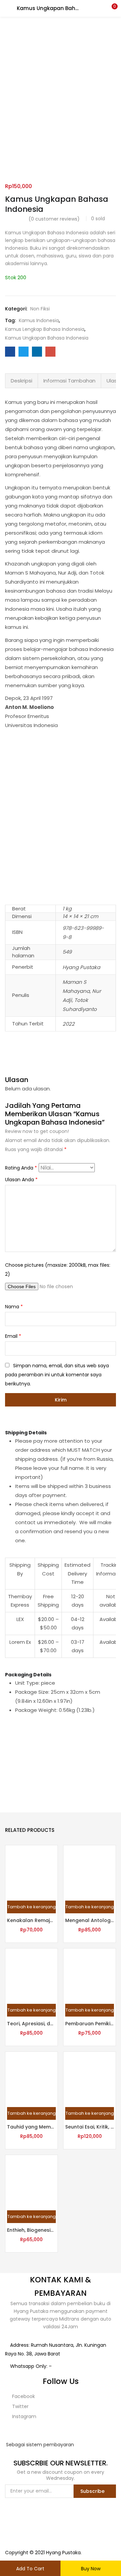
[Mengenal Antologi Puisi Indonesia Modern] (90, 1871)
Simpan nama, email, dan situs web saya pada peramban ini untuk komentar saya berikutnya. (57, 1375)
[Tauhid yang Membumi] (31, 2077)
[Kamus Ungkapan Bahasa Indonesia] (10, 352)
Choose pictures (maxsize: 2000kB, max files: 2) (58, 1270)
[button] (111, 8)
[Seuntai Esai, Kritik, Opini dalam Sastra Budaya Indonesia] (90, 2077)
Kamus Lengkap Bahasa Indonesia (45, 329)
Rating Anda (21, 1168)
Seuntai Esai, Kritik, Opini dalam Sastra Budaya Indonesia (90, 2127)
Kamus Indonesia (39, 320)
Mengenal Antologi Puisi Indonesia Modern (90, 1920)
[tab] (22, 381)
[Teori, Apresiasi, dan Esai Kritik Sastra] (31, 1974)
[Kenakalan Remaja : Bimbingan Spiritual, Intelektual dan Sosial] (31, 1871)
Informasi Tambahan (69, 381)
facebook (23, 2396)
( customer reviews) (54, 219)
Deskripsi (22, 381)
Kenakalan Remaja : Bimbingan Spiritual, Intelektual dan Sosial (31, 1920)
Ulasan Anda (21, 1180)
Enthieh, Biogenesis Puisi (31, 2230)
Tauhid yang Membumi (31, 2127)
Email (13, 1336)
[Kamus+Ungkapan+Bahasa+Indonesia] (24, 352)
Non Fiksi (40, 309)
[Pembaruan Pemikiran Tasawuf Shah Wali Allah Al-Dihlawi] (90, 1974)
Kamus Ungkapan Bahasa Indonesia (47, 338)
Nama (14, 1307)
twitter (20, 2406)
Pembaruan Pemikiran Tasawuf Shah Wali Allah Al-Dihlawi (90, 2024)
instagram (24, 2416)
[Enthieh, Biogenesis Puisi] (31, 2180)
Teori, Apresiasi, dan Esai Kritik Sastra (31, 2024)
